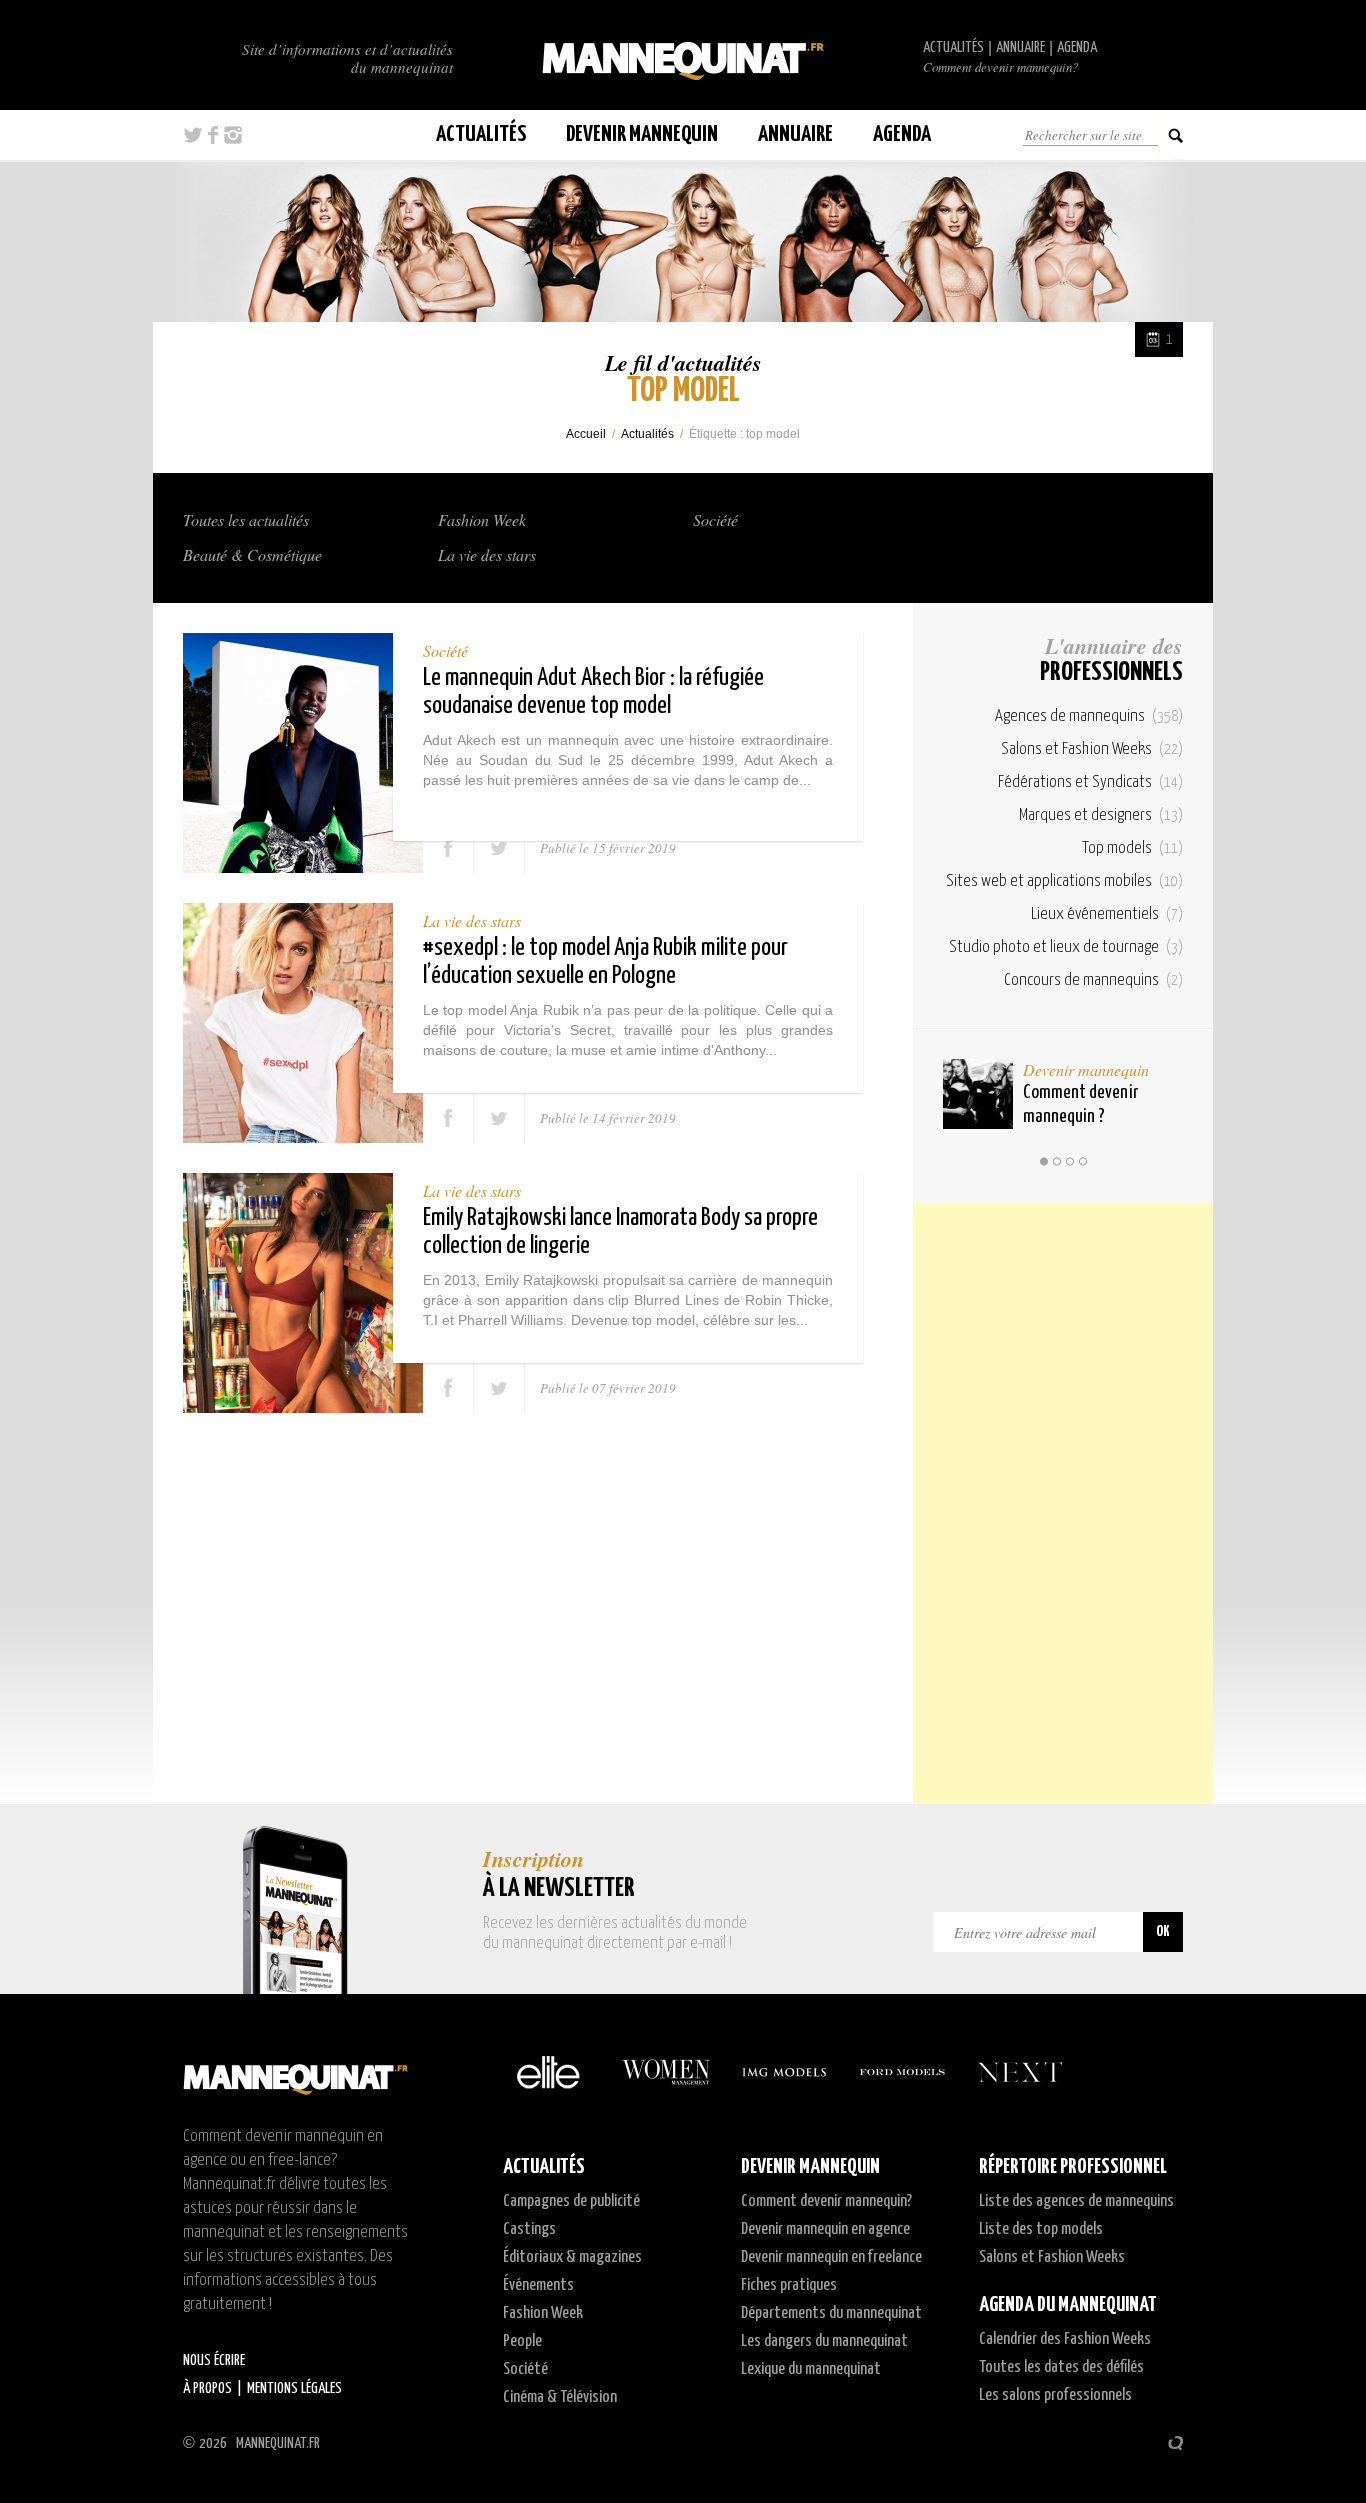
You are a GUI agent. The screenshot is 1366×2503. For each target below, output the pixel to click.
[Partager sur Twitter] (499, 848)
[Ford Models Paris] (902, 2072)
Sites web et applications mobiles (1064, 881)
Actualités (953, 47)
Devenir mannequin (1086, 1069)
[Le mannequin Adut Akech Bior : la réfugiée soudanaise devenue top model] (303, 753)
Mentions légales (294, 2388)
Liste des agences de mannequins (1076, 2201)
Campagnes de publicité (571, 2201)
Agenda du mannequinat (1068, 2305)
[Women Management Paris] (666, 2072)
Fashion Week (482, 519)
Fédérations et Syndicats (1090, 782)
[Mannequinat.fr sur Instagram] (233, 135)
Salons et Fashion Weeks (1092, 749)
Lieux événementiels (1107, 914)
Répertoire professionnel (1073, 2167)
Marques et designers (1101, 815)
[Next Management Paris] (1020, 2072)
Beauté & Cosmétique (252, 554)
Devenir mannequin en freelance (831, 2257)
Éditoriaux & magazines (572, 2257)
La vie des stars (487, 554)
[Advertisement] (1063, 1504)
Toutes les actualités (246, 519)
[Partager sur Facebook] (448, 848)
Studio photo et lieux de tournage (1066, 947)
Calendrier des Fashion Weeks (1065, 2339)
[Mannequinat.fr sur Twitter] (193, 135)
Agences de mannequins (1089, 716)
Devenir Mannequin (642, 134)
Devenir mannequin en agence (825, 2229)
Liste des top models (1041, 2229)
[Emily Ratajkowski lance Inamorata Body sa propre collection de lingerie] (303, 1293)
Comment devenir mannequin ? (1080, 1104)
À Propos (207, 2388)
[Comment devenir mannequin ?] (978, 1094)
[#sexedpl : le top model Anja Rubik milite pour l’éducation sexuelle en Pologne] (303, 1023)
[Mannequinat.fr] (683, 55)
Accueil (586, 434)
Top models (1132, 848)
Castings (529, 2229)
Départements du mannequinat (831, 2313)
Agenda (1077, 47)
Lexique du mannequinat (811, 2369)
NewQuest (1175, 2443)
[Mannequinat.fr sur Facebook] (213, 135)
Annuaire (1020, 47)
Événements (538, 2285)
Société (715, 519)
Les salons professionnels (1055, 2395)
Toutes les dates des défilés (1061, 2367)
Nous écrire (214, 2360)
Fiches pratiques (789, 2285)
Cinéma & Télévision (560, 2397)
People (522, 2341)
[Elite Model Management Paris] (548, 2072)
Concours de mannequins (1093, 980)
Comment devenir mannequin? (1000, 67)
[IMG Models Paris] (784, 2072)
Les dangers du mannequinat (824, 2341)
